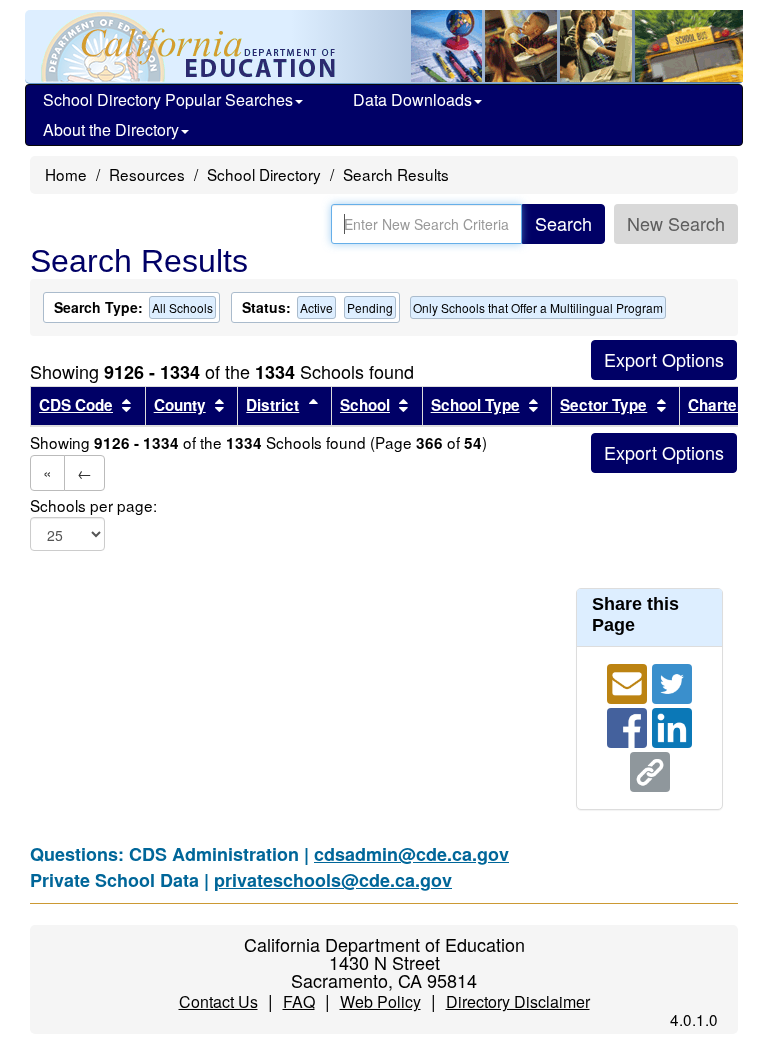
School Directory (264, 174)
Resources (147, 174)
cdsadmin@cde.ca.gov (411, 854)
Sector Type (603, 405)
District (272, 405)
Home (66, 174)
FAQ (299, 1001)
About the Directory (111, 129)
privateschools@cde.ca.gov (333, 880)
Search (563, 223)
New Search (676, 223)
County (180, 405)
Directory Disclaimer (518, 1001)
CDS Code (76, 405)
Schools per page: (93, 505)
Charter (715, 405)
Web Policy (380, 1001)
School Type (475, 405)
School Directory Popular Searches (168, 99)
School (365, 405)
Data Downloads (412, 99)
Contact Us (218, 1001)
